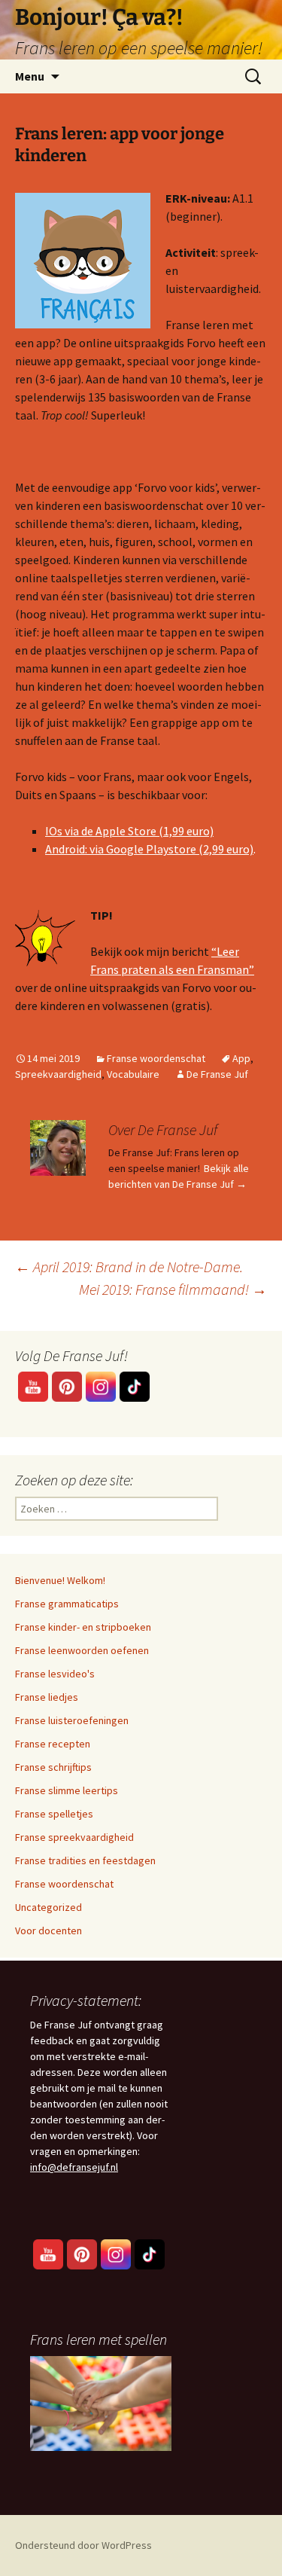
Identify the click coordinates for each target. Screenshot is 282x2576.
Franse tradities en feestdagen (85, 1860)
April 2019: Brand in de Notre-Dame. (129, 1267)
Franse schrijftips (53, 1767)
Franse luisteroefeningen (72, 1720)
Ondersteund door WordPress (83, 2545)
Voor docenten (49, 1930)
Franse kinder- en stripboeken (83, 1627)
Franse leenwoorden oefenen (82, 1650)
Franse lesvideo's (55, 1674)
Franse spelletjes (54, 1814)
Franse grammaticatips (67, 1604)
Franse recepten (53, 1744)
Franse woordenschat (156, 1058)
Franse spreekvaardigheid (74, 1837)
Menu (30, 76)
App (241, 1058)
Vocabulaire (133, 1074)
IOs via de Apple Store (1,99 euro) (129, 831)
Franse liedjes (47, 1697)
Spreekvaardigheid (58, 1074)
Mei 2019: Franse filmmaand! (173, 1289)
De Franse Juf (217, 1074)
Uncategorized (49, 1907)
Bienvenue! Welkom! (60, 1580)
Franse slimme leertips (67, 1790)
